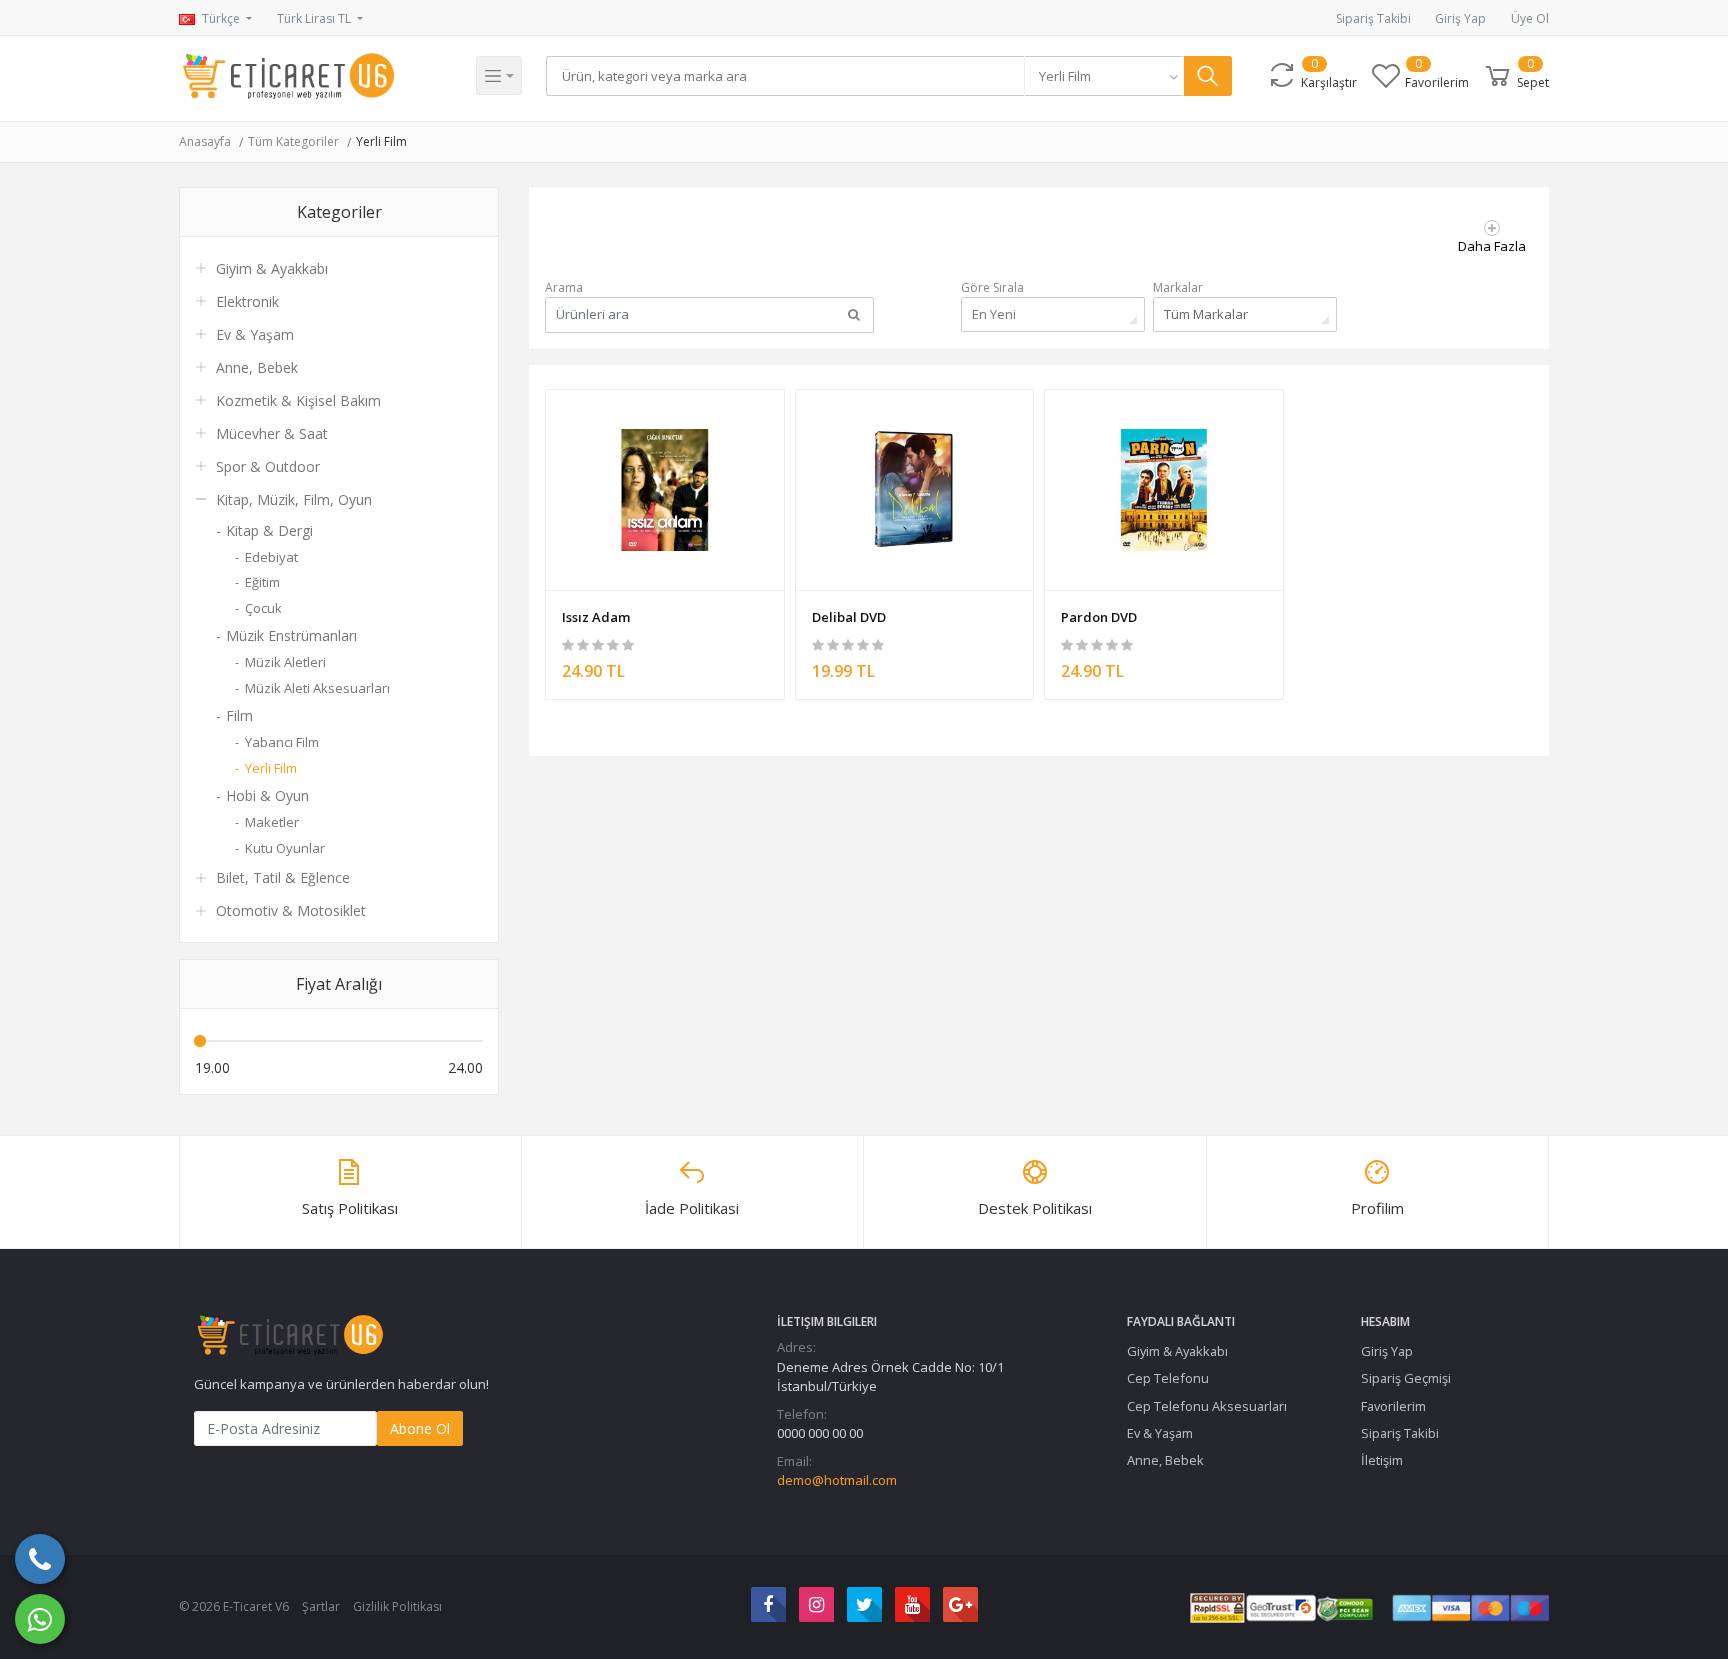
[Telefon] (40, 1559)
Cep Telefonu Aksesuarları (1207, 1406)
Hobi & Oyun (267, 795)
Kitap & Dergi (269, 530)
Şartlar (321, 1606)
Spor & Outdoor (268, 466)
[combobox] (1104, 76)
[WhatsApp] (40, 1619)
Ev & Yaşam (255, 334)
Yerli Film (381, 141)
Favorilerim (1393, 1406)
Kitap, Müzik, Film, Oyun (294, 499)
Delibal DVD (849, 617)
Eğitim (262, 582)
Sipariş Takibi (1373, 18)
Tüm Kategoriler (293, 141)
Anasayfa (205, 141)
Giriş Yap (1460, 18)
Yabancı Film (282, 742)
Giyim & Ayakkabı (272, 268)
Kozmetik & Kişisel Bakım (298, 400)
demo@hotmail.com (837, 1480)
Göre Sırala (992, 287)
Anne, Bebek (257, 367)
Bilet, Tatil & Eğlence (283, 877)
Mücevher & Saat (272, 433)
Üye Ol (1530, 18)
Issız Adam (596, 617)
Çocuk (263, 608)
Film (239, 715)
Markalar (1178, 287)
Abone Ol (420, 1428)
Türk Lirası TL (315, 18)
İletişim (1382, 1460)
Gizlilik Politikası (397, 1606)
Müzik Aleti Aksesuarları (317, 688)
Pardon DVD (1099, 617)
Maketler (272, 822)
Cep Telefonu (1168, 1378)
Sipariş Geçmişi (1406, 1378)
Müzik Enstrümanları (291, 635)
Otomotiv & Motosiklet (291, 910)
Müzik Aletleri (285, 662)
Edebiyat (271, 557)
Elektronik (247, 301)
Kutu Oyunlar (285, 848)
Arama (564, 287)
